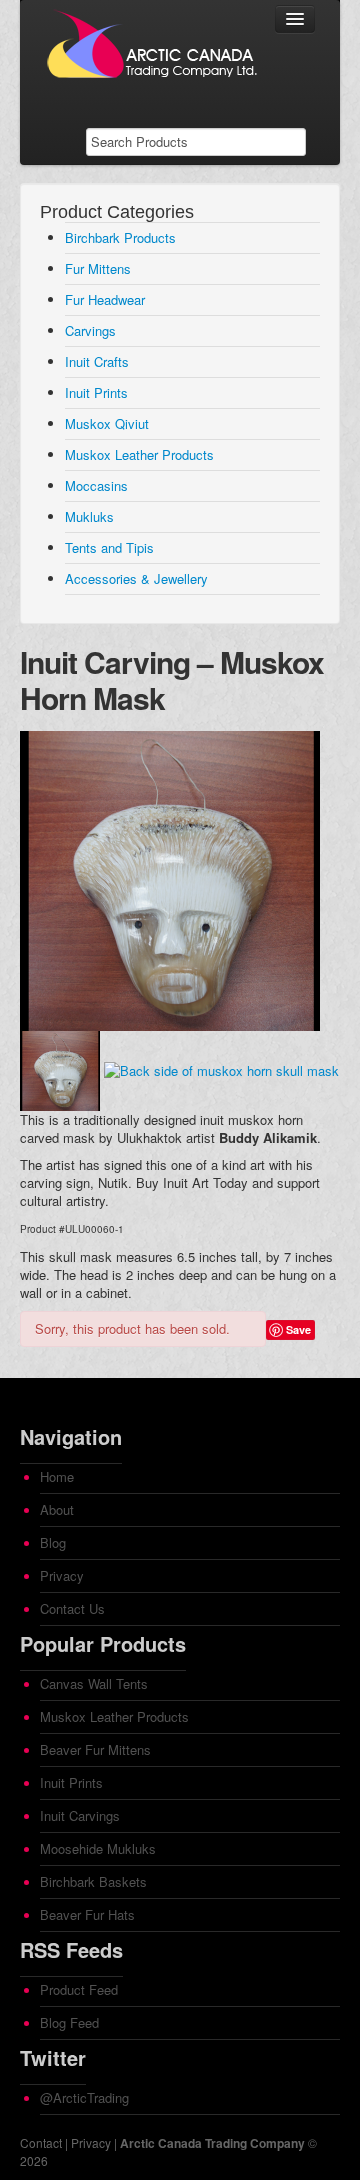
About (57, 1509)
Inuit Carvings (80, 1815)
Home (57, 1476)
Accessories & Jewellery (136, 578)
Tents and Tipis (109, 547)
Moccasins (96, 485)
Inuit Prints (96, 392)
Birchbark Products (120, 237)
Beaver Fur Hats (87, 1914)
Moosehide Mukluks (98, 1848)
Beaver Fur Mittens (95, 1749)
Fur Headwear (105, 299)
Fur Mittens (98, 268)
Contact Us (72, 1608)
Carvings (90, 330)
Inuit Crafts (97, 361)
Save (298, 1329)
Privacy (62, 1575)
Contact (41, 2142)
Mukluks (89, 516)
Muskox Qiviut (107, 423)
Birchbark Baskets (93, 1881)
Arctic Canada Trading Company (212, 2143)
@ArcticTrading (84, 2097)
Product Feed (79, 1989)
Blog (53, 1542)
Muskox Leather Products (139, 454)
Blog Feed (69, 2022)
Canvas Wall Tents (94, 1683)
